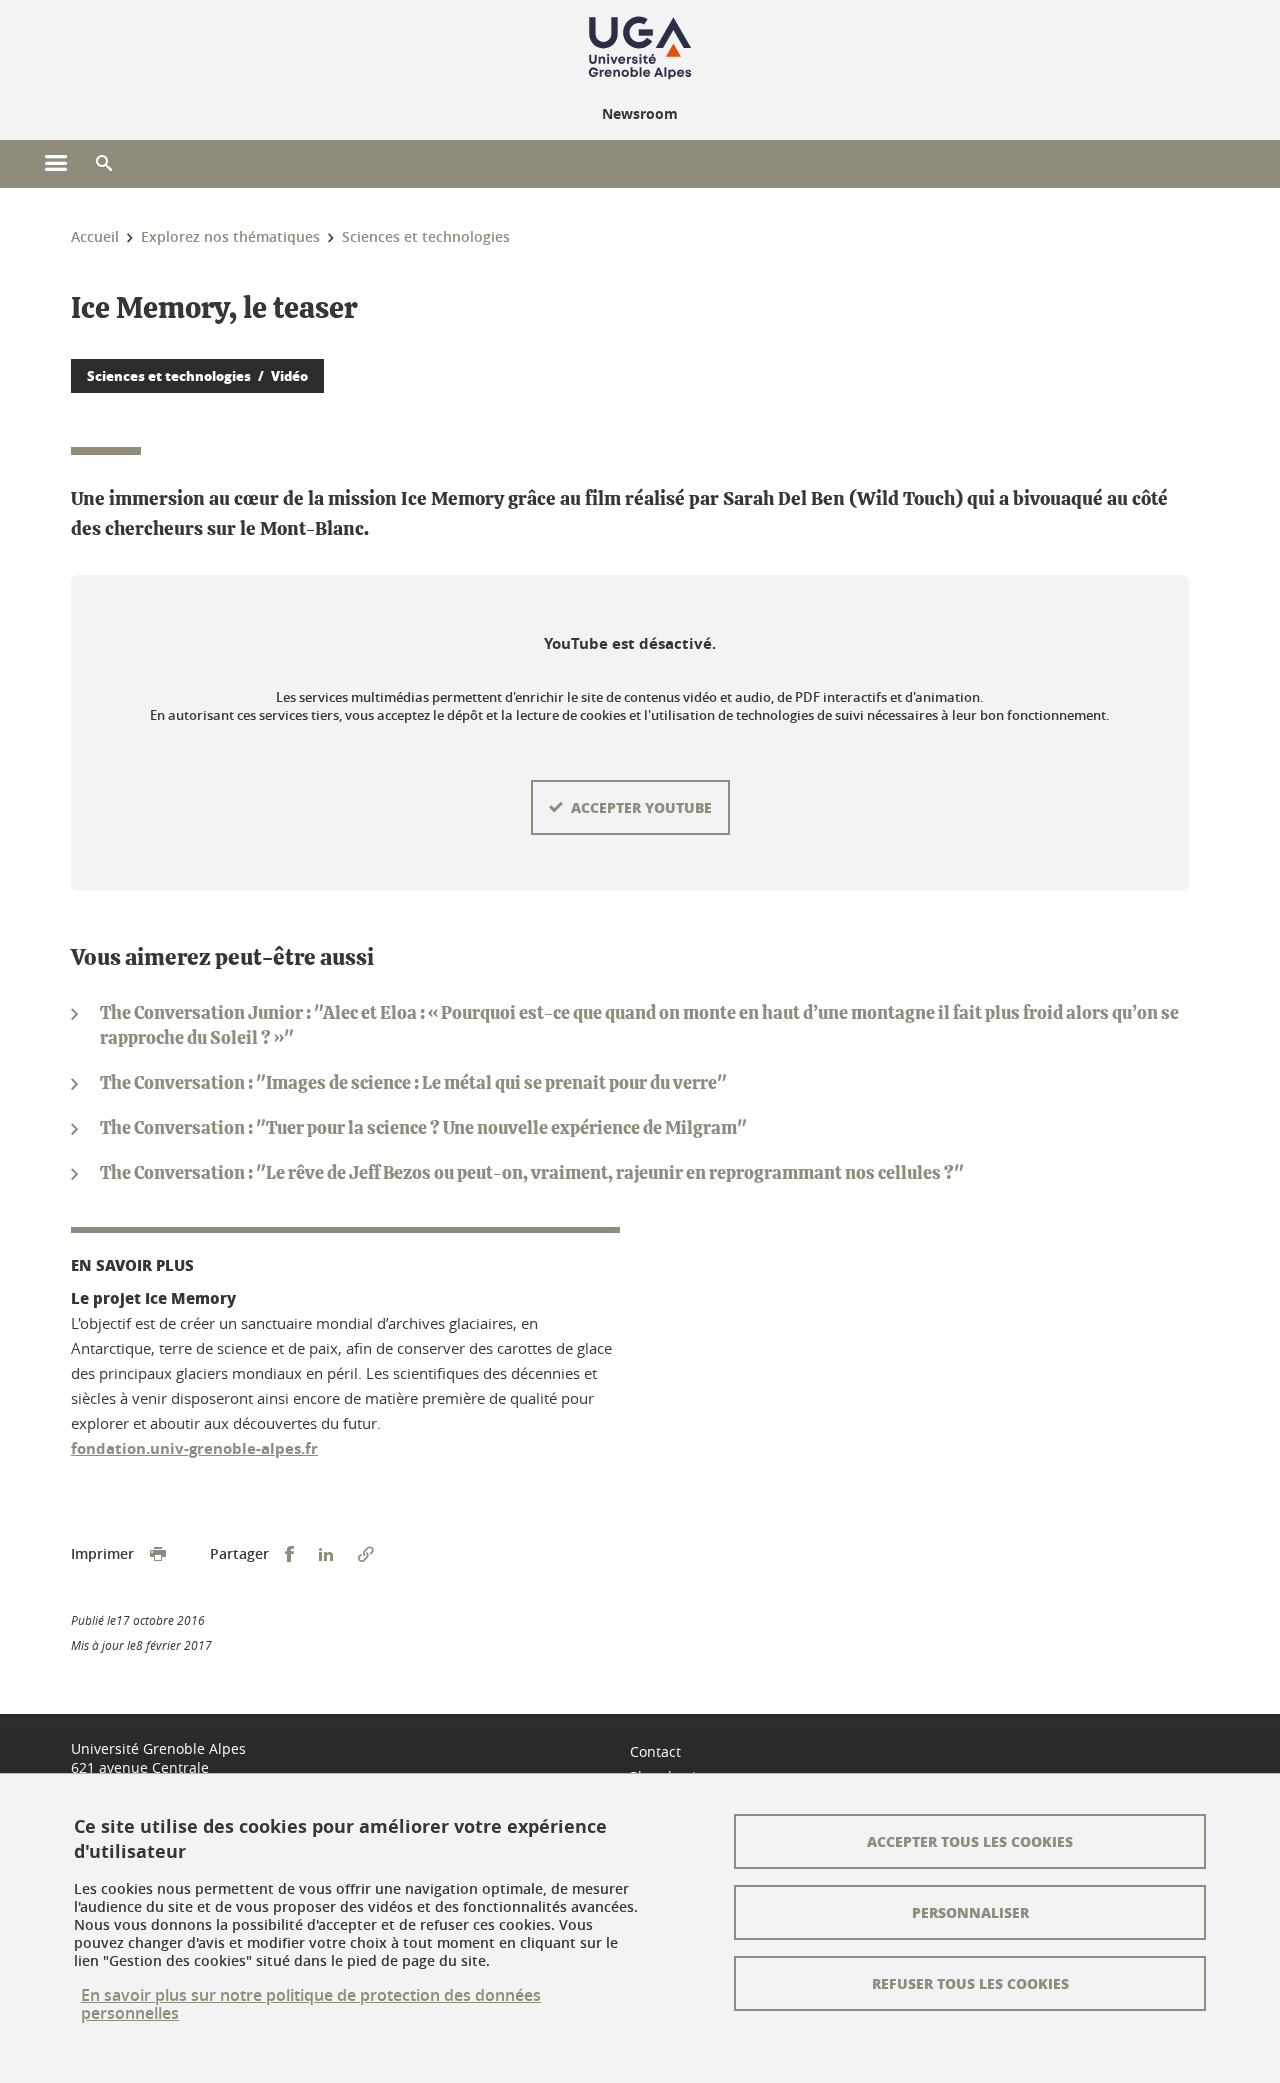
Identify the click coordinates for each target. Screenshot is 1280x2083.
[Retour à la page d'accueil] (640, 48)
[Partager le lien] (366, 1554)
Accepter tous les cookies (970, 1841)
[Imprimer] (158, 1554)
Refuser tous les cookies (970, 1983)
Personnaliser (970, 1912)
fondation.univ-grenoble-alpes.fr (194, 1448)
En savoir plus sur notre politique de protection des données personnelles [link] (311, 2004)
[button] (104, 164)
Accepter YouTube (641, 807)
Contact (655, 1751)
